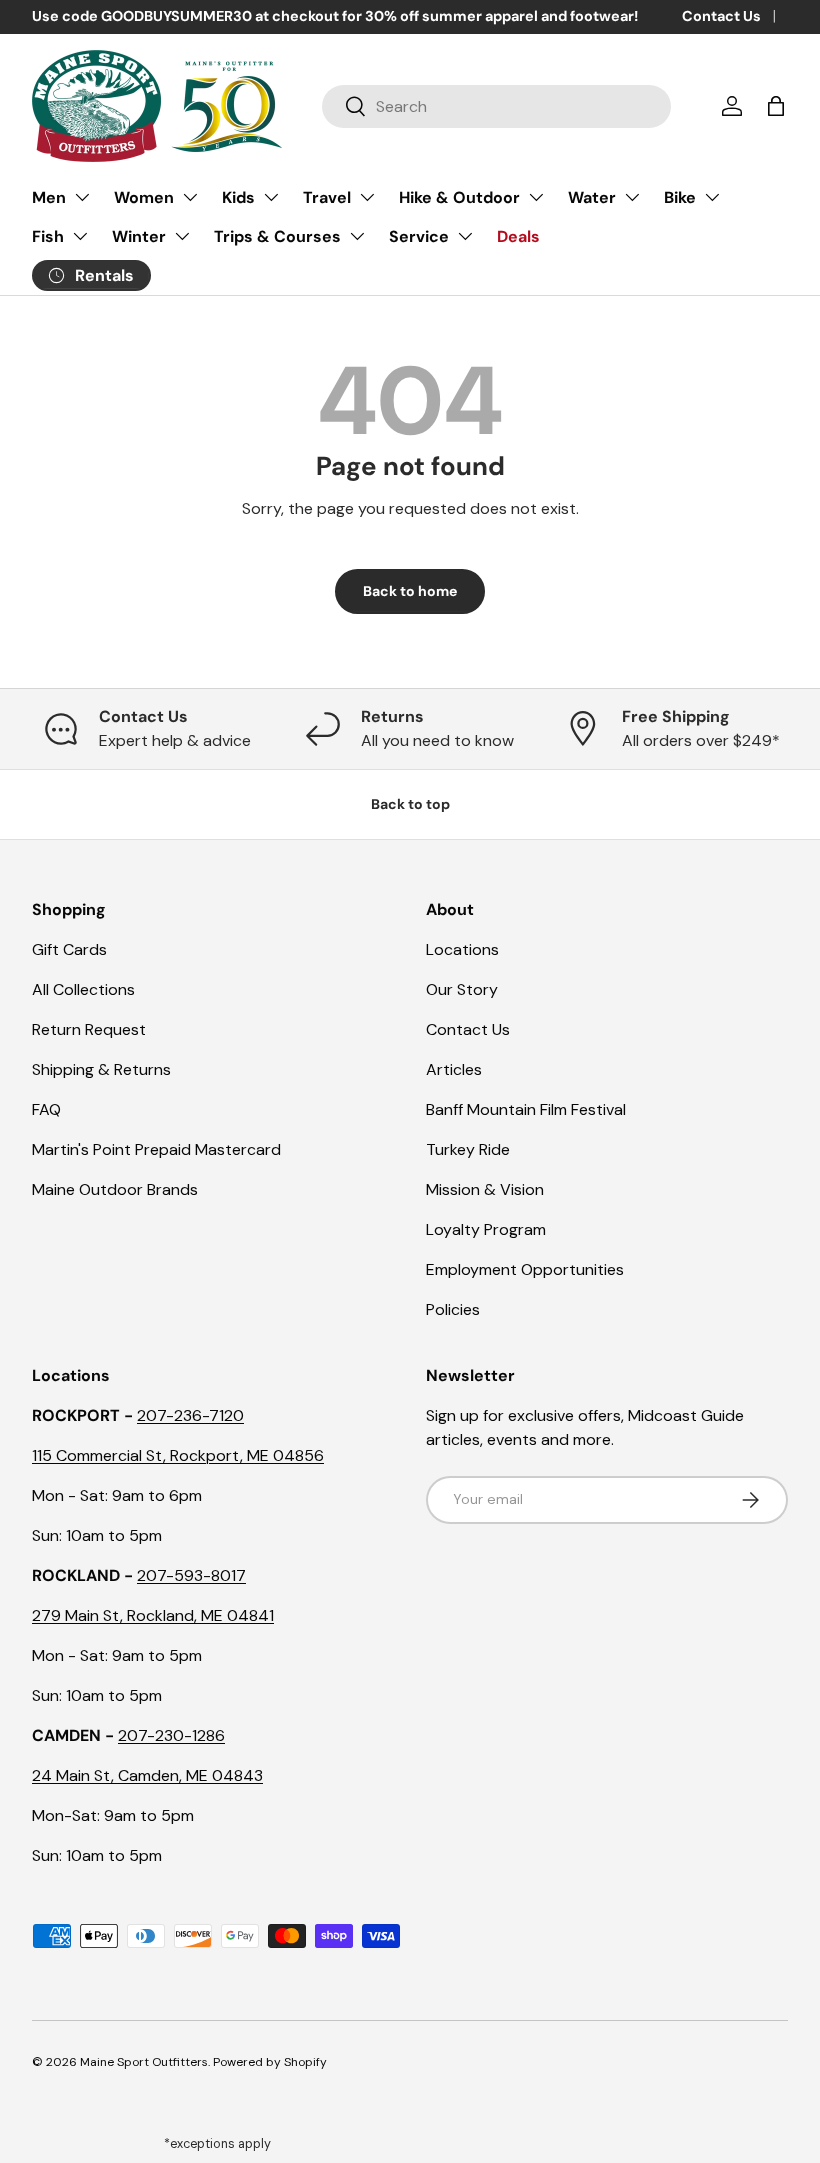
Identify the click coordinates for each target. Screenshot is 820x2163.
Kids (238, 197)
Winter (139, 236)
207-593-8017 (191, 1575)
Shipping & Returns (101, 1069)
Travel (327, 197)
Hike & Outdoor (459, 197)
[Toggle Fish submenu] (80, 236)
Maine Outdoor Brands (115, 1189)
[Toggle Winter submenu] (182, 236)
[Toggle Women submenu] (190, 197)
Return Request (89, 1029)
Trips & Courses (277, 236)
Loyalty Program (486, 1229)
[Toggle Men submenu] (82, 197)
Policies (453, 1309)
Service (419, 236)
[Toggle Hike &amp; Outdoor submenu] (536, 197)
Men (49, 197)
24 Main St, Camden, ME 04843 (147, 1775)
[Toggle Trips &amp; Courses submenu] (357, 236)
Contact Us (721, 16)
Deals (518, 236)
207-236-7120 (190, 1415)
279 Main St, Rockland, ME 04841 (153, 1615)
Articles (454, 1069)
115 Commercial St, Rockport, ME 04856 (178, 1455)
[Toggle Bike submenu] (712, 197)
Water (592, 197)
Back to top (410, 804)
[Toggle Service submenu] (465, 236)
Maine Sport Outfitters (144, 2062)
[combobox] (496, 106)
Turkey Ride (468, 1149)
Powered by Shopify (270, 2062)
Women (144, 197)
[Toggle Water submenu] (632, 197)
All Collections (83, 989)
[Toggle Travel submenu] (367, 197)
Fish (48, 236)
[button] (776, 106)
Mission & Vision (485, 1189)
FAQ (46, 1109)
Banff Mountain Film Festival (526, 1109)
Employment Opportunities (525, 1269)
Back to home (410, 591)
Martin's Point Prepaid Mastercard (156, 1149)
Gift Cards (69, 949)
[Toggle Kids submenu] (271, 197)
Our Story (462, 989)
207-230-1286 (171, 1735)
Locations (462, 949)
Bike (680, 197)
